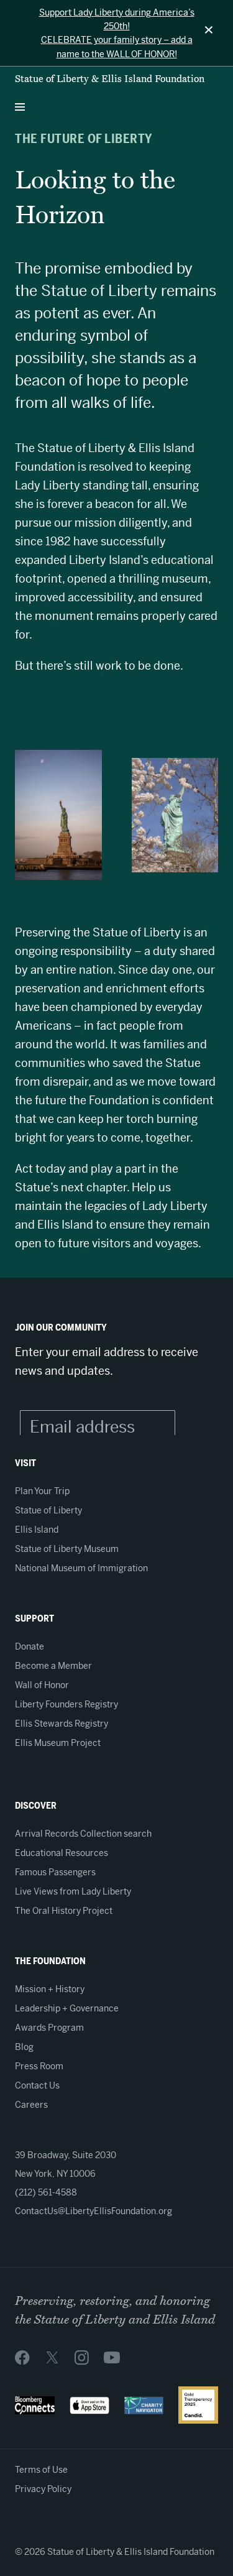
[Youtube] (112, 2357)
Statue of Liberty (48, 1510)
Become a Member (53, 1666)
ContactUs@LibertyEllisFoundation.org (94, 2211)
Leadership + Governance (67, 2008)
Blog (24, 2047)
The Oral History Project (64, 1911)
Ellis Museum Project (58, 1743)
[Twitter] (52, 2357)
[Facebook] (22, 2357)
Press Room (39, 2066)
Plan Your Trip (42, 1491)
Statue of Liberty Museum (67, 1549)
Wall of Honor (42, 1685)
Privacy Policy (43, 2489)
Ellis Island (37, 1530)
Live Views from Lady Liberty (73, 1891)
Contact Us (37, 2085)
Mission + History (50, 1989)
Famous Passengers (55, 1872)
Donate (30, 1646)
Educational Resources (62, 1853)
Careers (31, 2105)
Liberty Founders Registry (66, 1704)
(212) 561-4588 (46, 2192)
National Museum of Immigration (81, 1568)
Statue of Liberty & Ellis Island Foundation (110, 79)
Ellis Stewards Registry (62, 1724)
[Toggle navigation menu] (20, 104)
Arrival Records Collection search (83, 1834)
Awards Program (49, 2028)
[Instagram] (82, 2357)
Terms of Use (41, 2470)
